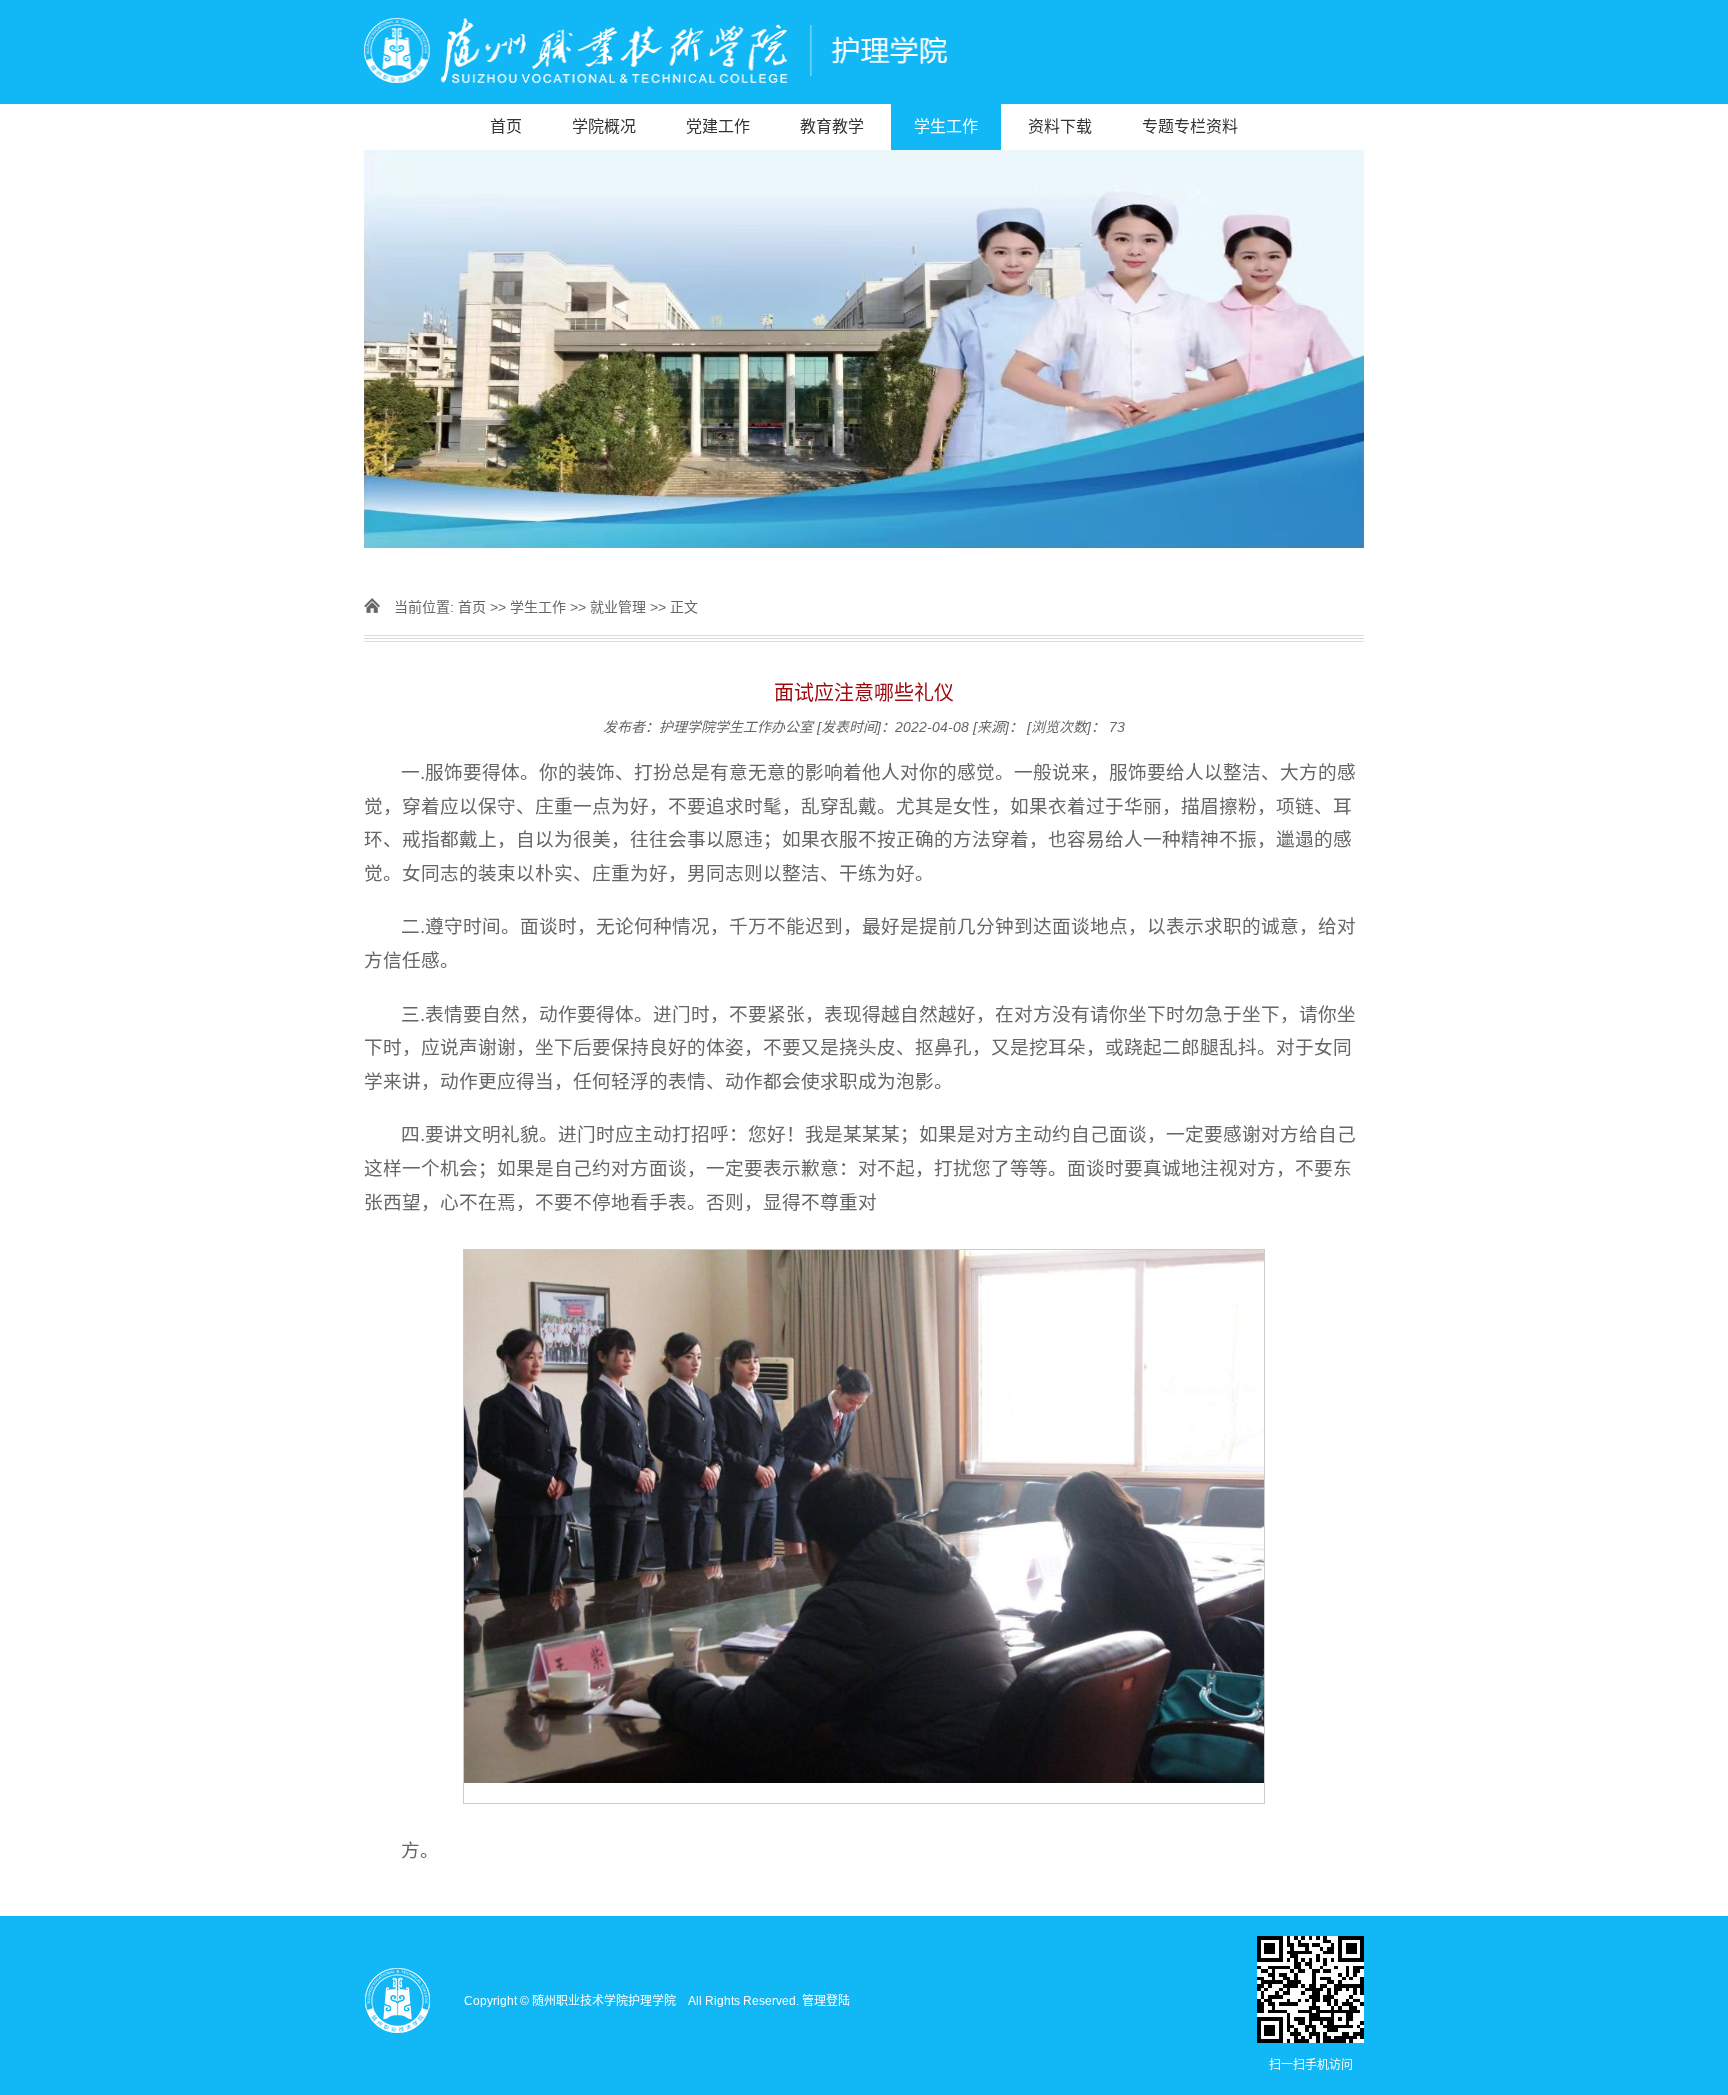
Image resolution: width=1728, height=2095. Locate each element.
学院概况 (604, 126)
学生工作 (946, 126)
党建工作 (718, 126)
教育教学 (832, 126)
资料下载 (1060, 126)
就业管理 (618, 607)
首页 (506, 126)
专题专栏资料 (1190, 126)
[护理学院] (864, 52)
